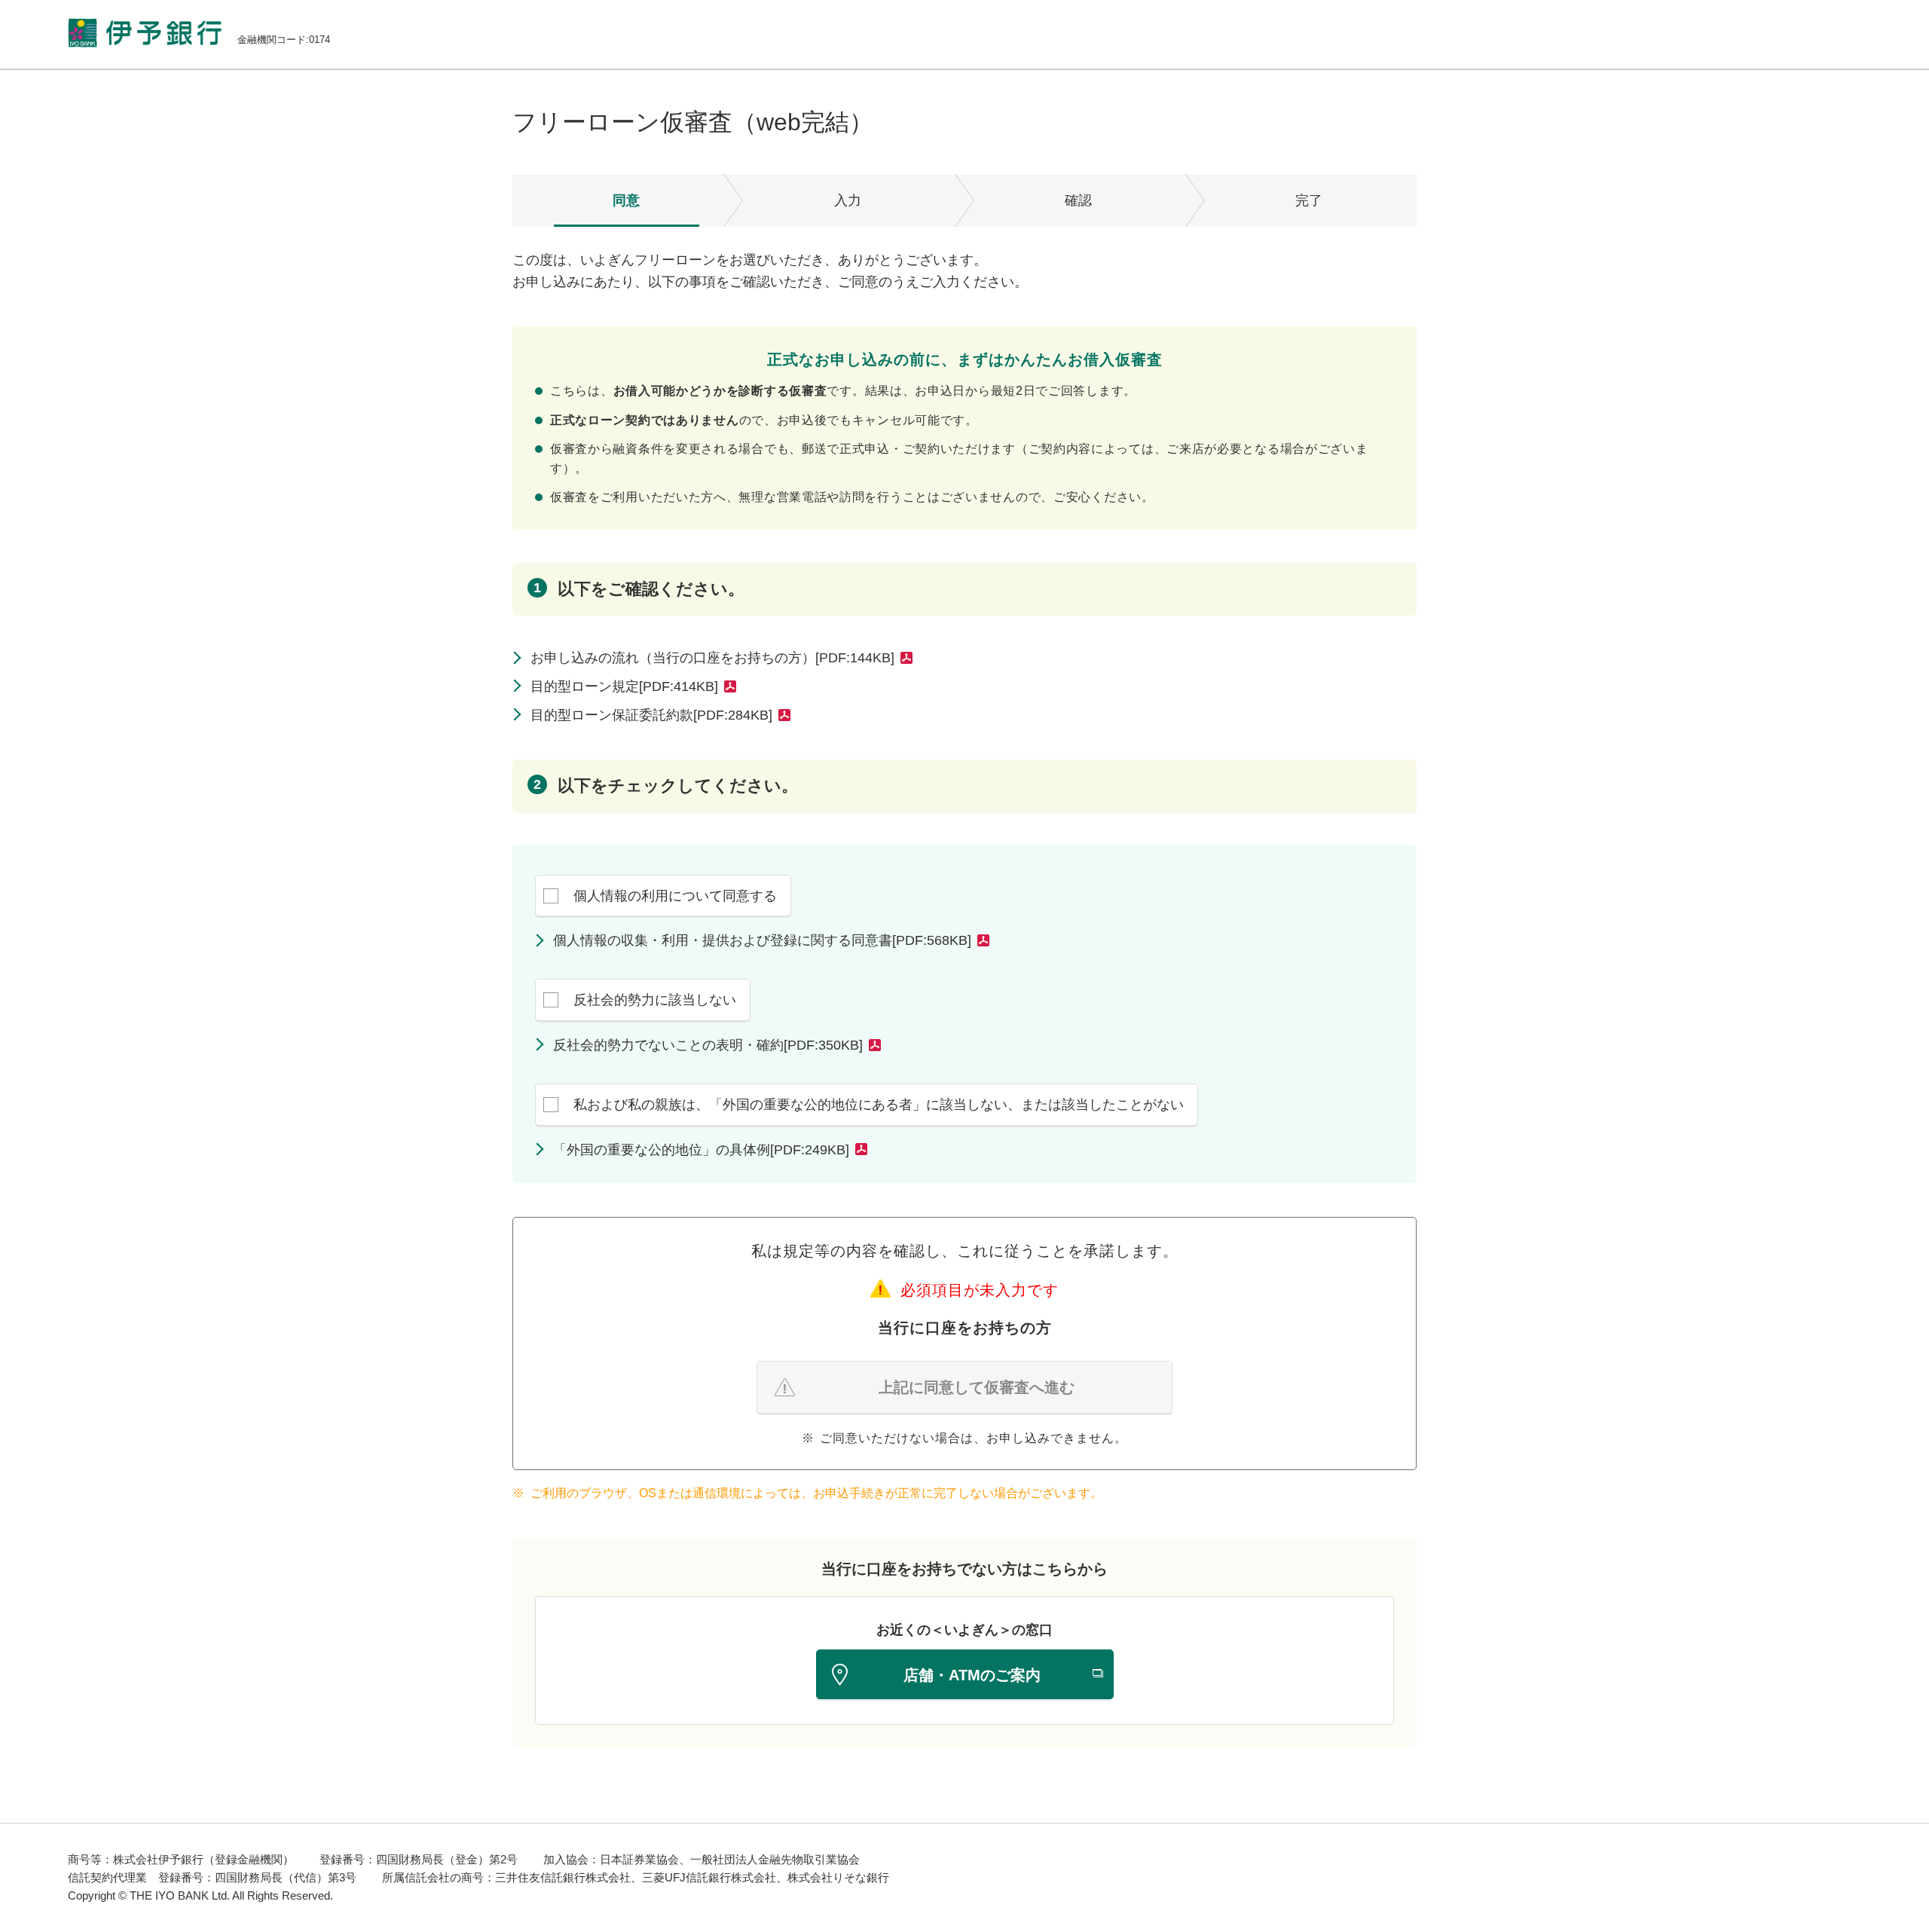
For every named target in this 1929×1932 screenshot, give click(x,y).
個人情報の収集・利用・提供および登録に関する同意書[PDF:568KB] (762, 940)
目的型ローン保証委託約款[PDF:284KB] (651, 715)
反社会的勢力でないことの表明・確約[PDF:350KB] (708, 1045)
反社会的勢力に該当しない (655, 1000)
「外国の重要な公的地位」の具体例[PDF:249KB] (701, 1150)
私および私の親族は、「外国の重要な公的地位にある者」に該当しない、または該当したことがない (879, 1105)
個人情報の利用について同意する (675, 896)
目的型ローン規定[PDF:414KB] (624, 686)
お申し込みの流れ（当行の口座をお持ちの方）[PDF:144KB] (712, 658)
